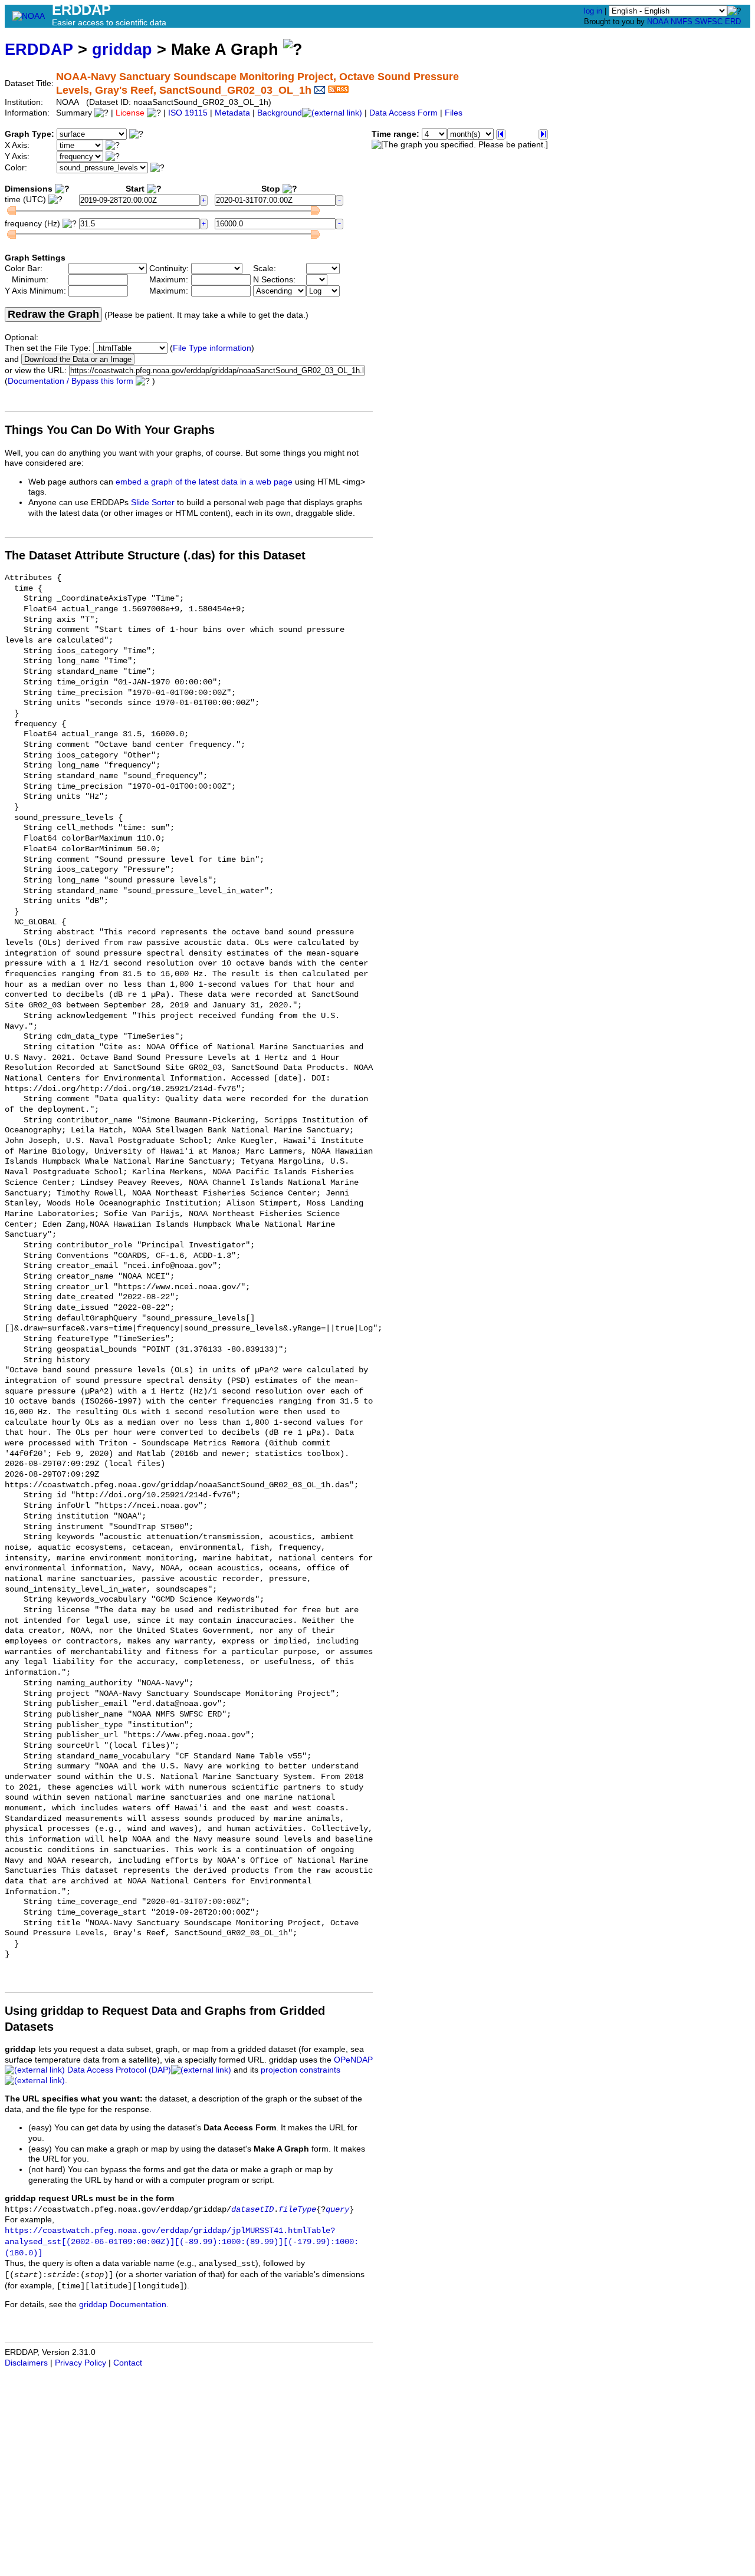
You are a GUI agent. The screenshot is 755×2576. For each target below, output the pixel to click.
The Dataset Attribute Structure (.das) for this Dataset (155, 555)
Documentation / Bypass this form (70, 381)
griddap (122, 49)
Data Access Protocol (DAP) (119, 2070)
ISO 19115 (188, 113)
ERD (733, 22)
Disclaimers (26, 2363)
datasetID (252, 2210)
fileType (297, 2210)
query (337, 2210)
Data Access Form (403, 113)
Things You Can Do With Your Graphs (110, 430)
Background (280, 113)
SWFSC (709, 22)
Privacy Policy (81, 2363)
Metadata (232, 113)
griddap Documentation (123, 2305)
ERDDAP (39, 49)
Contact (128, 2363)
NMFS (682, 22)
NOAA (658, 22)
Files (454, 113)
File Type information (212, 348)
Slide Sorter (153, 503)
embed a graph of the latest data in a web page (204, 482)
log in (593, 11)
